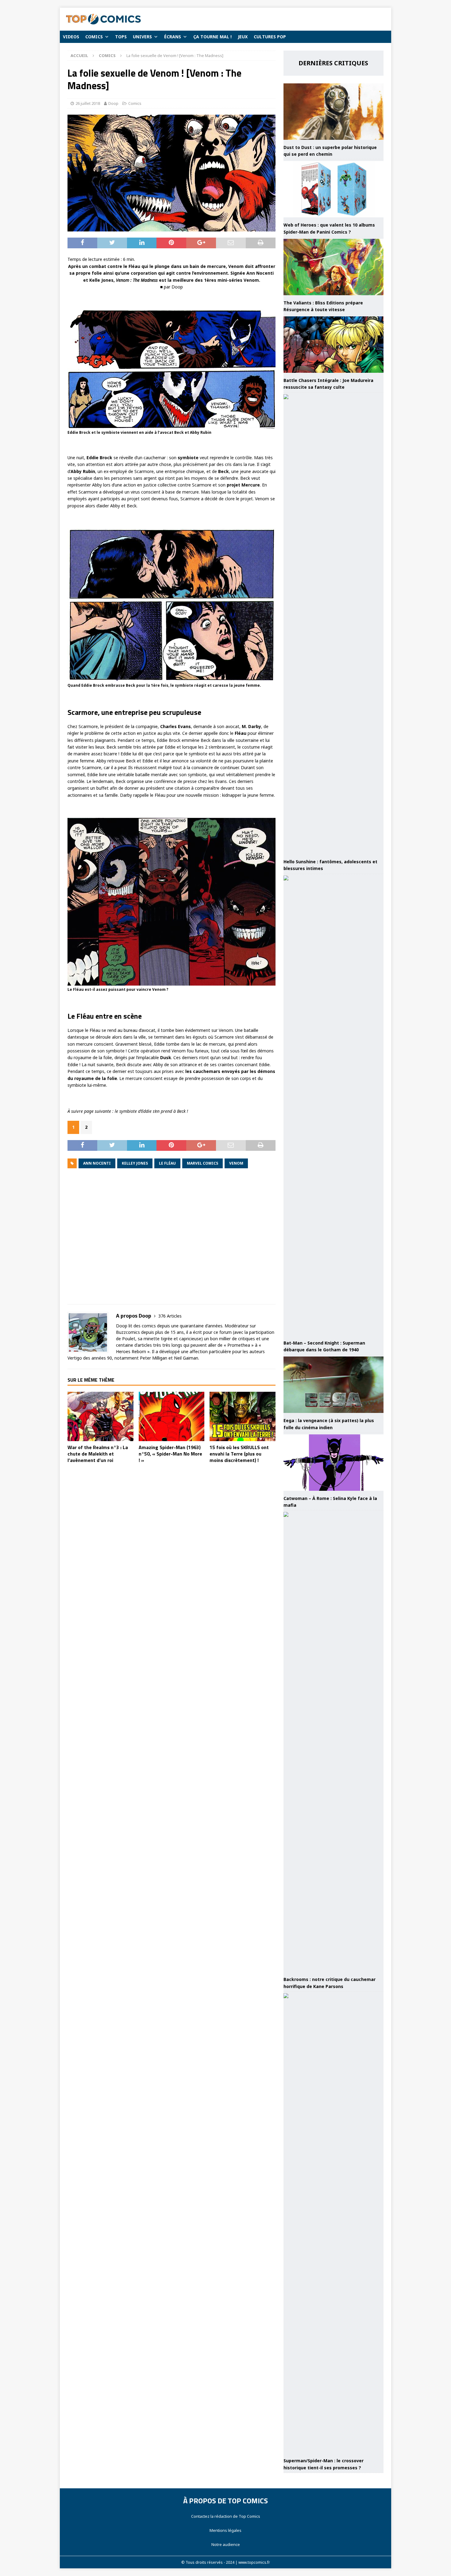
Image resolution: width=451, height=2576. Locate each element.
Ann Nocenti (97, 1163)
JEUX (243, 37)
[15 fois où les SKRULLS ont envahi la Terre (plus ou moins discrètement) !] (243, 1416)
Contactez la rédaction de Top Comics (226, 2516)
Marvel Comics (202, 1163)
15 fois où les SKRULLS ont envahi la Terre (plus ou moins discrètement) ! (239, 1454)
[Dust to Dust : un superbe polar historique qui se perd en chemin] (333, 112)
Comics (135, 103)
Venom (236, 1163)
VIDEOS (71, 37)
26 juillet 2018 (88, 103)
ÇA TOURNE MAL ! (212, 37)
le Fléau (167, 1163)
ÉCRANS (173, 37)
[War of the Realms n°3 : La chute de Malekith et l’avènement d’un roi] (100, 1416)
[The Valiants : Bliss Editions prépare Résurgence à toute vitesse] (333, 267)
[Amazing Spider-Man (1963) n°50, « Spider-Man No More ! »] (172, 1416)
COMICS (94, 37)
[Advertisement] (172, 1241)
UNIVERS (142, 37)
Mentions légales (225, 2530)
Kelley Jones (135, 1163)
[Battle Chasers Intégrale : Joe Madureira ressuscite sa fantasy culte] (333, 345)
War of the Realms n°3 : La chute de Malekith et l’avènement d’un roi (98, 1454)
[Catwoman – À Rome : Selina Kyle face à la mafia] (333, 1463)
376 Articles (170, 1316)
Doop (113, 103)
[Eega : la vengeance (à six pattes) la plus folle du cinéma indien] (333, 1385)
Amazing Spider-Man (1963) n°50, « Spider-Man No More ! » (170, 1454)
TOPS (121, 37)
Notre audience (226, 2544)
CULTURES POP (270, 37)
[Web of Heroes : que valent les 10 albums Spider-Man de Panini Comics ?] (333, 189)
